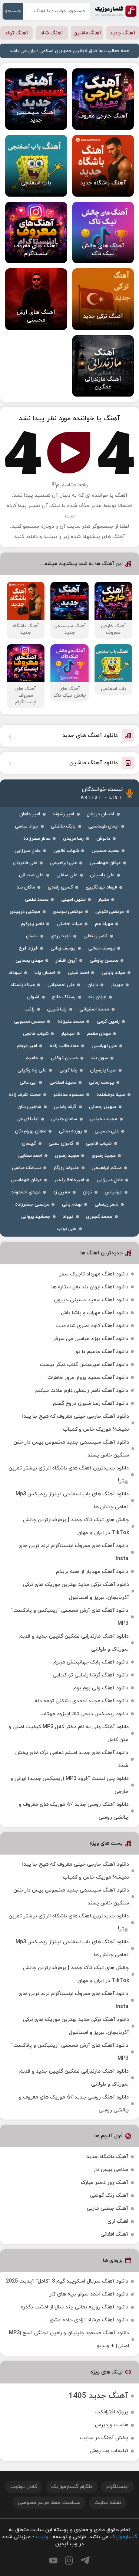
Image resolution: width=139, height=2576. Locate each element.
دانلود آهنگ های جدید (90, 736)
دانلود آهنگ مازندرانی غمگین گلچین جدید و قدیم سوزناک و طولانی (74, 1643)
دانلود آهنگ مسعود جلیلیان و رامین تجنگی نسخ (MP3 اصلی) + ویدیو (69, 2339)
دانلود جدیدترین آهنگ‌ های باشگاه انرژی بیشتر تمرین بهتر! (69, 1475)
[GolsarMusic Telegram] (85, 2560)
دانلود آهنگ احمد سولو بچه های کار (89, 2294)
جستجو (13, 11)
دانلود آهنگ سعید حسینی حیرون (91, 1300)
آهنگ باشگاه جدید (107, 2157)
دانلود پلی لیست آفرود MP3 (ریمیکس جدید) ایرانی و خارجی (69, 1785)
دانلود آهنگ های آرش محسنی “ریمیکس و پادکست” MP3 (70, 1617)
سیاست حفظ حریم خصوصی (49, 2503)
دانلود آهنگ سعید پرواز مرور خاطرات (88, 1378)
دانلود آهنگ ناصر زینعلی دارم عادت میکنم (82, 1391)
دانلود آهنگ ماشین (94, 763)
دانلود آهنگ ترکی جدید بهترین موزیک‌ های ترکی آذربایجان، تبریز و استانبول (76, 1591)
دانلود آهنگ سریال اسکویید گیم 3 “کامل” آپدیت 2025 (67, 2281)
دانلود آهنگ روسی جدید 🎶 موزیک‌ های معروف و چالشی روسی (74, 1811)
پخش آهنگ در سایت (104, 2438)
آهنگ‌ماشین (87, 33)
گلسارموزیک (116, 11)
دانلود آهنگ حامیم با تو (102, 1352)
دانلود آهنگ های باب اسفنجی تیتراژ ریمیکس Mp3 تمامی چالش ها (72, 1501)
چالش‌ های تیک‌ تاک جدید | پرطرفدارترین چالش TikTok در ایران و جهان (76, 1526)
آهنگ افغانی (114, 2234)
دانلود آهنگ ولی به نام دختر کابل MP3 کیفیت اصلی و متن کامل (69, 1733)
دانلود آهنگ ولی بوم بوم (101, 1688)
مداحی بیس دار (111, 2170)
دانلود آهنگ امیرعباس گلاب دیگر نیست (84, 1365)
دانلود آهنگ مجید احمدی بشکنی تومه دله (82, 1701)
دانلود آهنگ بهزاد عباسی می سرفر (91, 1339)
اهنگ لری (118, 2221)
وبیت (42, 2537)
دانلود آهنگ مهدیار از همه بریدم (92, 1572)
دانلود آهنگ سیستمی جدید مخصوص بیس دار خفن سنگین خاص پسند (71, 1449)
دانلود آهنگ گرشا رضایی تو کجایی (90, 1675)
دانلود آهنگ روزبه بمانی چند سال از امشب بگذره (75, 2307)
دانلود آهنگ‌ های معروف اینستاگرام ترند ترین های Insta (73, 1552)
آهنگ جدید (123, 33)
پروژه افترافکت (112, 2412)
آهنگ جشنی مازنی (107, 2208)
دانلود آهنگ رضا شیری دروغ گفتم (91, 1403)
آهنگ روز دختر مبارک (105, 2183)
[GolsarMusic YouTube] (53, 2560)
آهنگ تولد (16, 33)
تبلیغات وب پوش (109, 2451)
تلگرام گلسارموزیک (72, 2487)
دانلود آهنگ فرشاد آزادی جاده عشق (89, 2320)
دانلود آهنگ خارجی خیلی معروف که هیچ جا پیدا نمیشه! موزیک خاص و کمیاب (76, 1423)
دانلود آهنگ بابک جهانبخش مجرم (91, 1662)
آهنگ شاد (52, 33)
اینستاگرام (118, 2487)
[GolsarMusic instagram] (69, 2560)
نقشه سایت (108, 2503)
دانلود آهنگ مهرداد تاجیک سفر (94, 1274)
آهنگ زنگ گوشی (109, 2196)
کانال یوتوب (24, 2487)
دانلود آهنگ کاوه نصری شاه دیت (92, 1326)
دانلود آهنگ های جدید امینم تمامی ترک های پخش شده (72, 1759)
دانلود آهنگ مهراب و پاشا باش (95, 1313)
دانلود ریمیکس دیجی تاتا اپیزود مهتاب (84, 1714)
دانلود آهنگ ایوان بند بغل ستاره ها (90, 1287)
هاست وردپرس (112, 2425)
